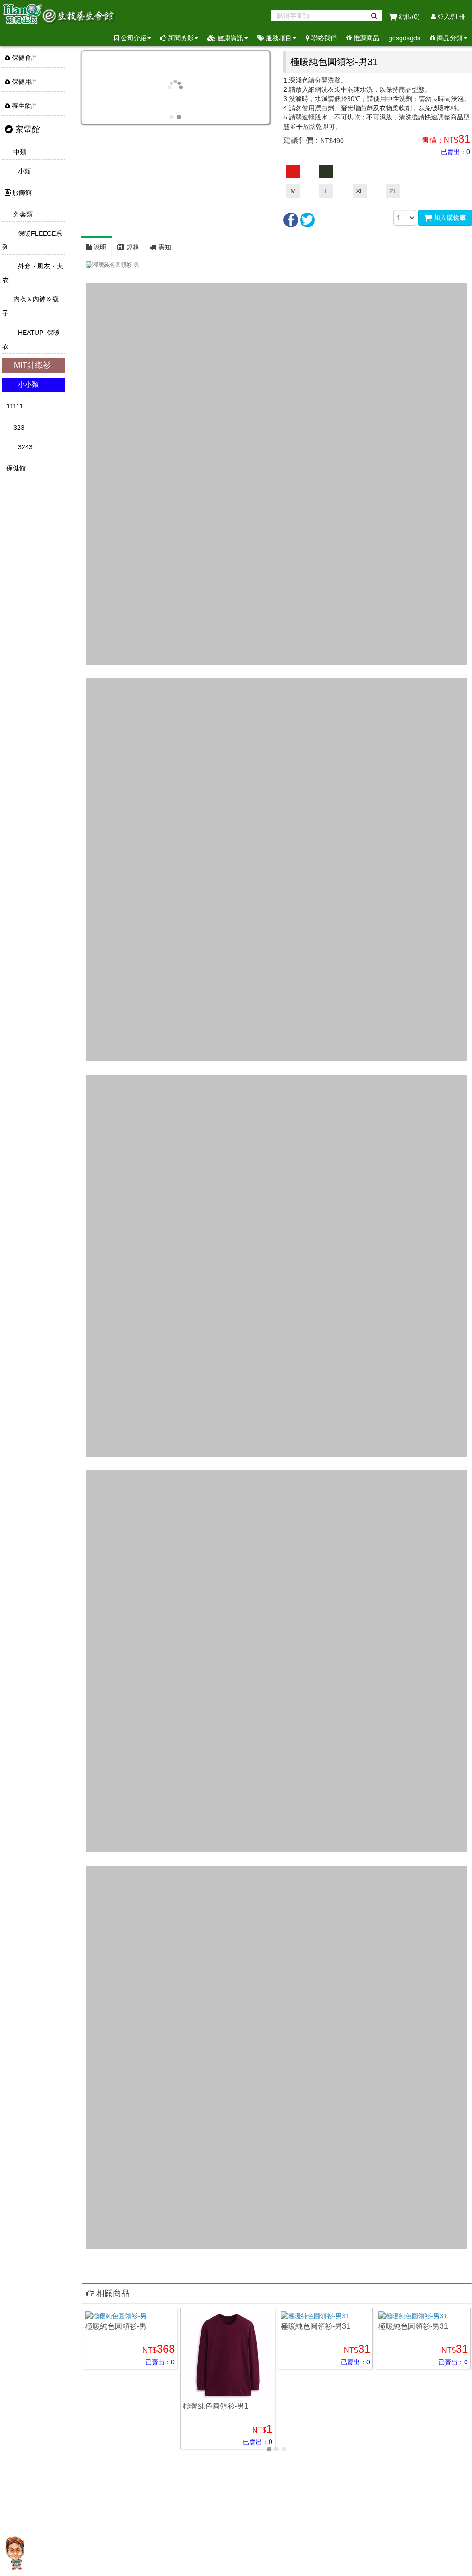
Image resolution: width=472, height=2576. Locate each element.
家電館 (27, 130)
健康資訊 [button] (230, 38)
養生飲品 (24, 106)
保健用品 (24, 82)
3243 (24, 447)
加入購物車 (449, 218)
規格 (132, 247)
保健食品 (24, 58)
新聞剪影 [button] (180, 38)
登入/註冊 (450, 17)
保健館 (15, 468)
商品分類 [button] (449, 38)
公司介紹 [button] (133, 38)
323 (18, 428)
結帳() (409, 17)
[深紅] (293, 172)
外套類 (22, 214)
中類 (19, 152)
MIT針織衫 (31, 365)
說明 (99, 247)
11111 (14, 406)
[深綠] (326, 172)
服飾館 (21, 192)
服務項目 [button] (278, 38)
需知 (164, 247)
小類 (24, 171)
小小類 (27, 384)
